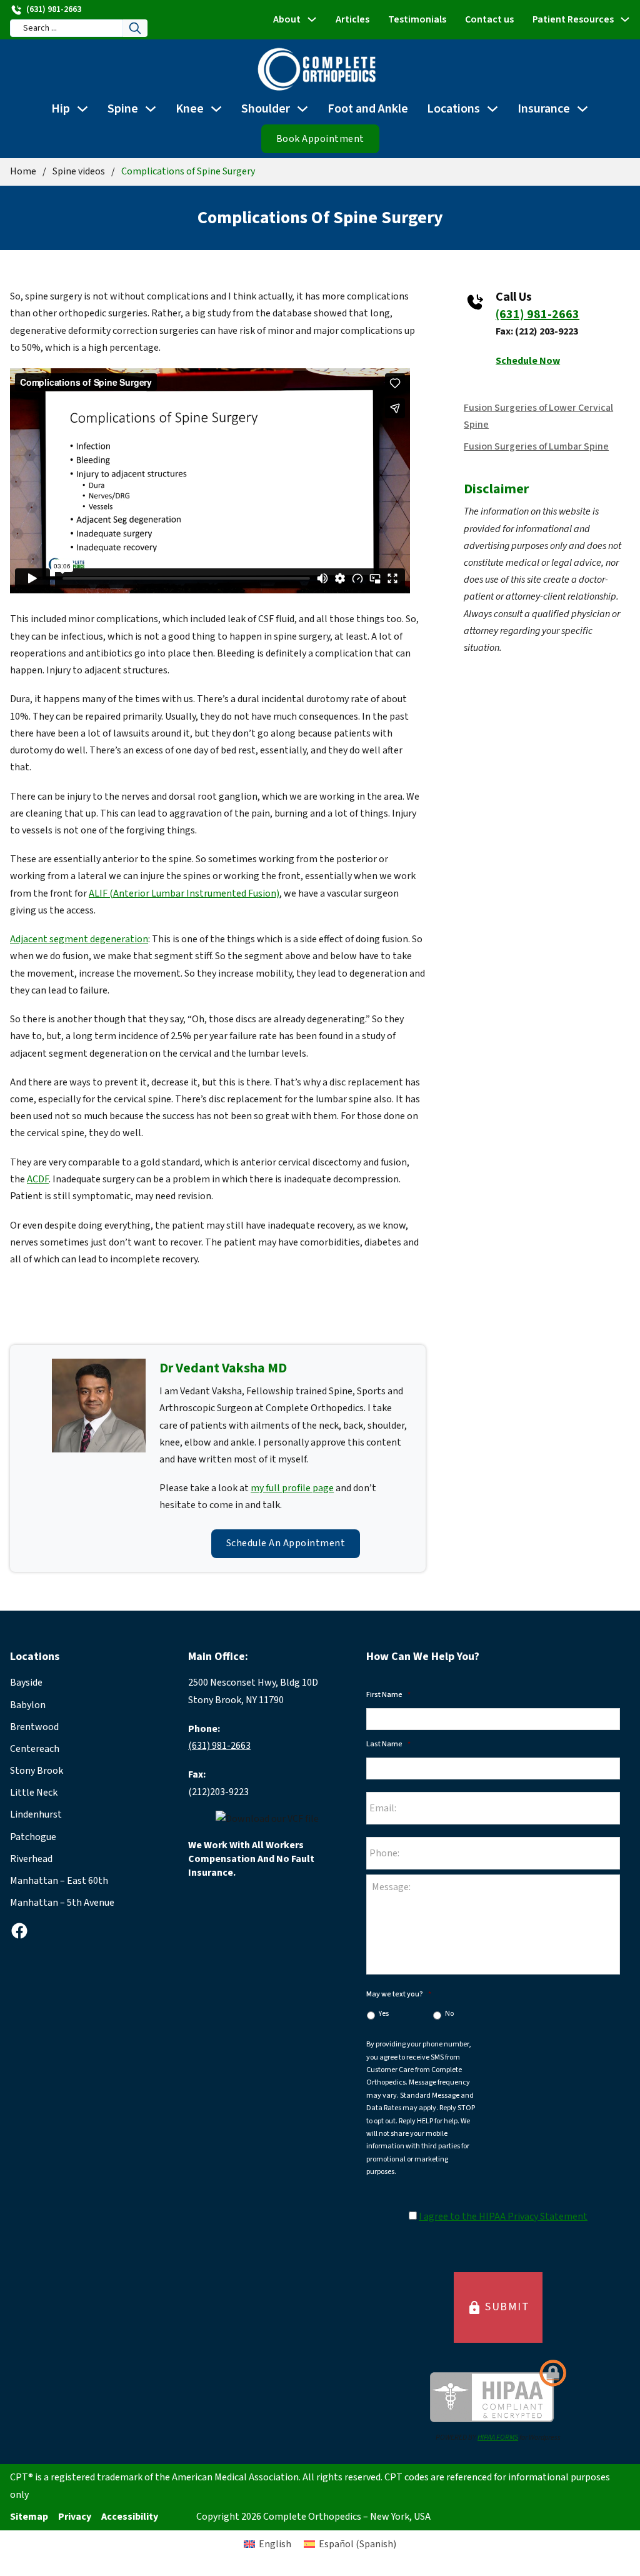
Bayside (26, 1683)
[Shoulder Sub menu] (302, 109)
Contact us (489, 19)
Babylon (28, 1705)
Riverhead (31, 1859)
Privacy (75, 2517)
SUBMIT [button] (498, 2307)
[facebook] (19, 1931)
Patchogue (33, 1837)
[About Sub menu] (312, 19)
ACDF (38, 1179)
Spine (123, 109)
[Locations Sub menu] (492, 109)
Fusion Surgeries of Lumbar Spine (536, 446)
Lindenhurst (36, 1814)
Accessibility (130, 2517)
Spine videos (79, 171)
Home (23, 171)
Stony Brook (37, 1771)
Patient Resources (573, 19)
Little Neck (34, 1793)
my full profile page (292, 1488)
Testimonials (417, 19)
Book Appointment (320, 139)
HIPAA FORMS (498, 2438)
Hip (61, 109)
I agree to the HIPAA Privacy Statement (503, 2216)
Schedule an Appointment (286, 1543)
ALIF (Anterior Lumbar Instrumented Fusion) (184, 893)
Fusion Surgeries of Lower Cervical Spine (538, 416)
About (287, 19)
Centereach (35, 1749)
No (449, 2014)
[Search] (135, 28)
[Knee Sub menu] (216, 109)
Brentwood (34, 1727)
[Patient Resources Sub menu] (625, 19)
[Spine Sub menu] (151, 109)
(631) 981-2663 (537, 314)
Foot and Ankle (368, 109)
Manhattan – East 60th (59, 1881)
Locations (453, 109)
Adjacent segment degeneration (79, 939)
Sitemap (29, 2517)
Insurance (544, 109)
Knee (190, 109)
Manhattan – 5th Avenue (62, 1903)
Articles (352, 19)
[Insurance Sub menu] (582, 109)
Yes (384, 2014)
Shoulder (266, 109)
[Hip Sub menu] (82, 109)
